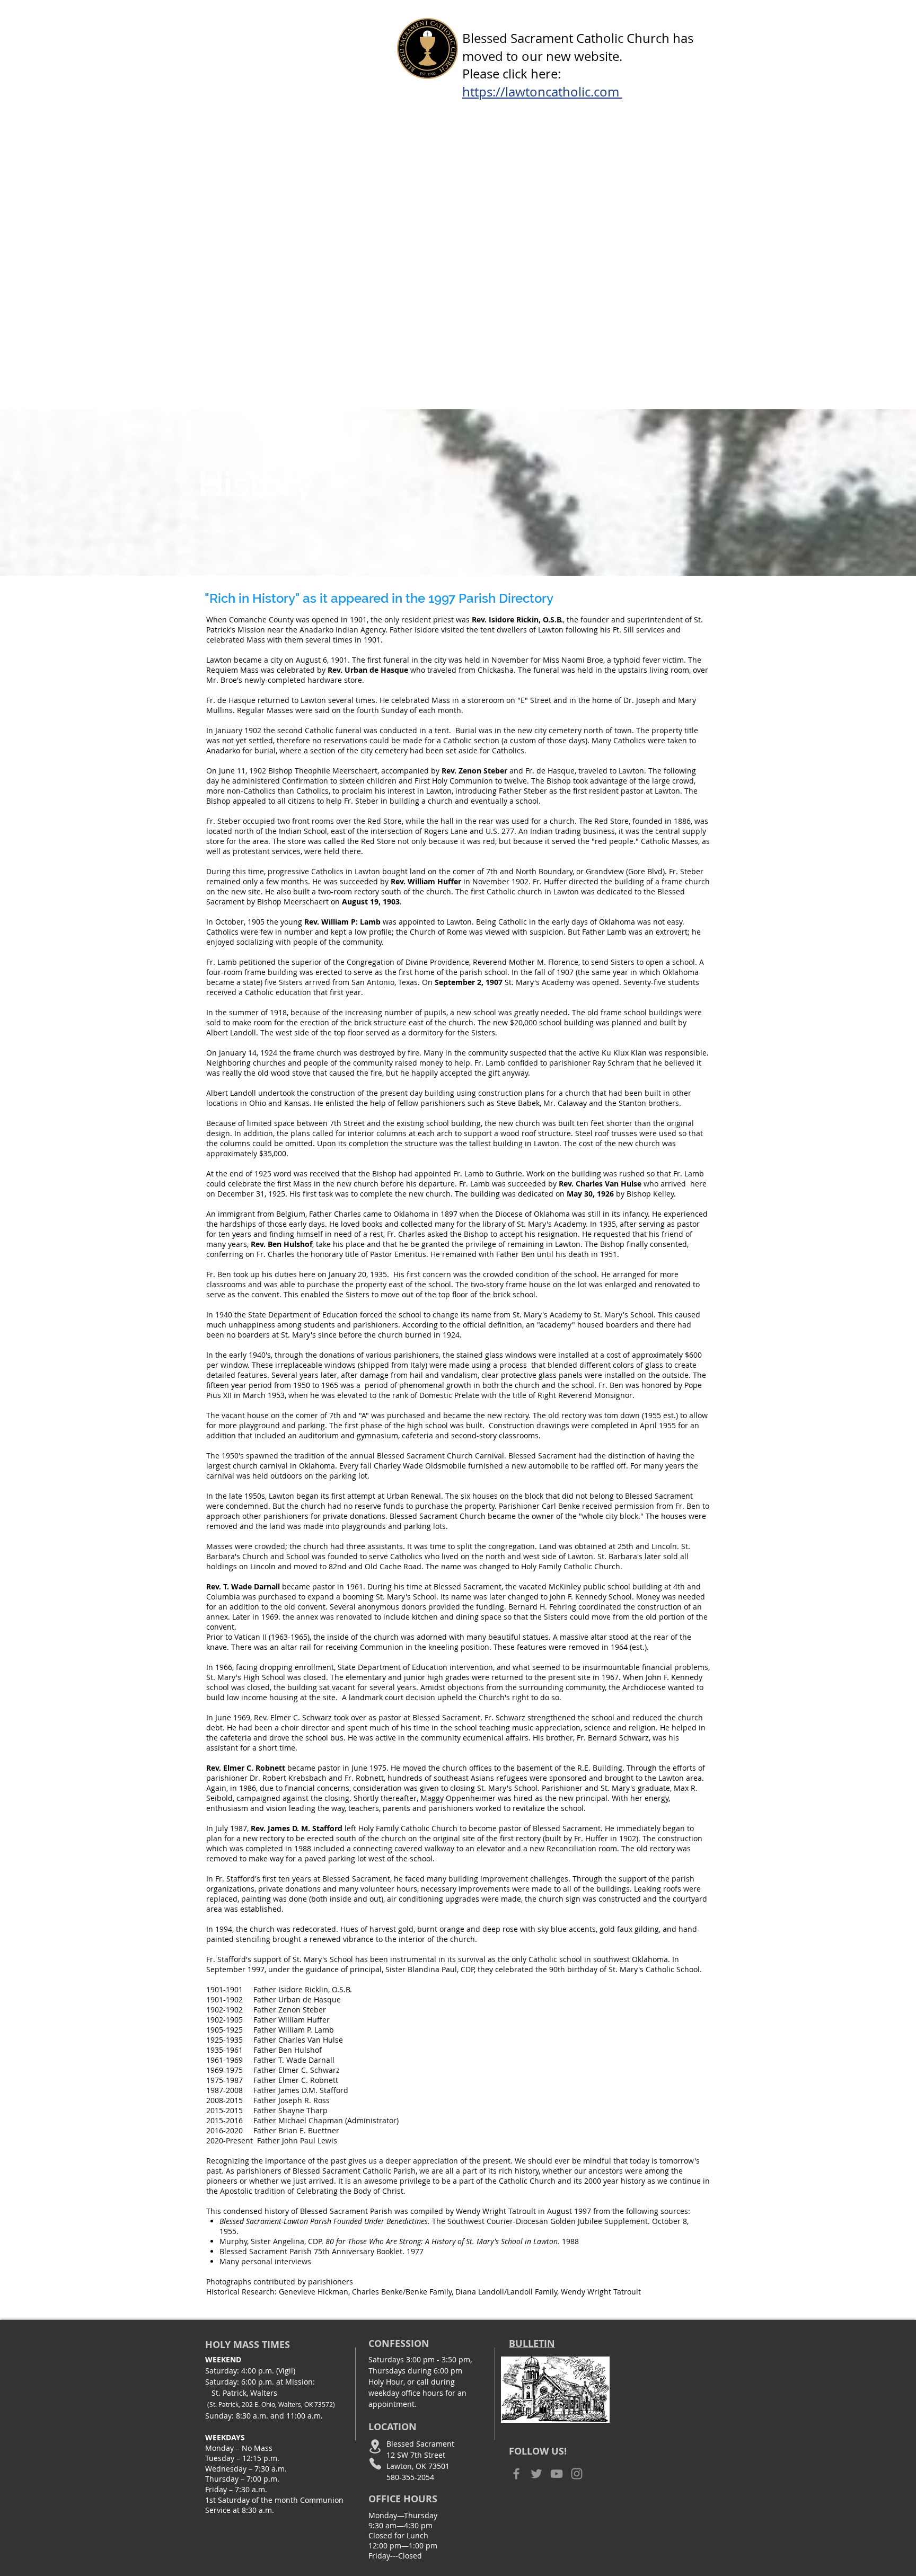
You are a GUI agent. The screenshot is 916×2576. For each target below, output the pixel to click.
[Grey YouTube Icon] (557, 2474)
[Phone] (375, 2463)
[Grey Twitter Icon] (536, 2474)
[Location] (375, 2446)
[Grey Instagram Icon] (577, 2474)
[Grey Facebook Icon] (516, 2474)
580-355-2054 (410, 2477)
